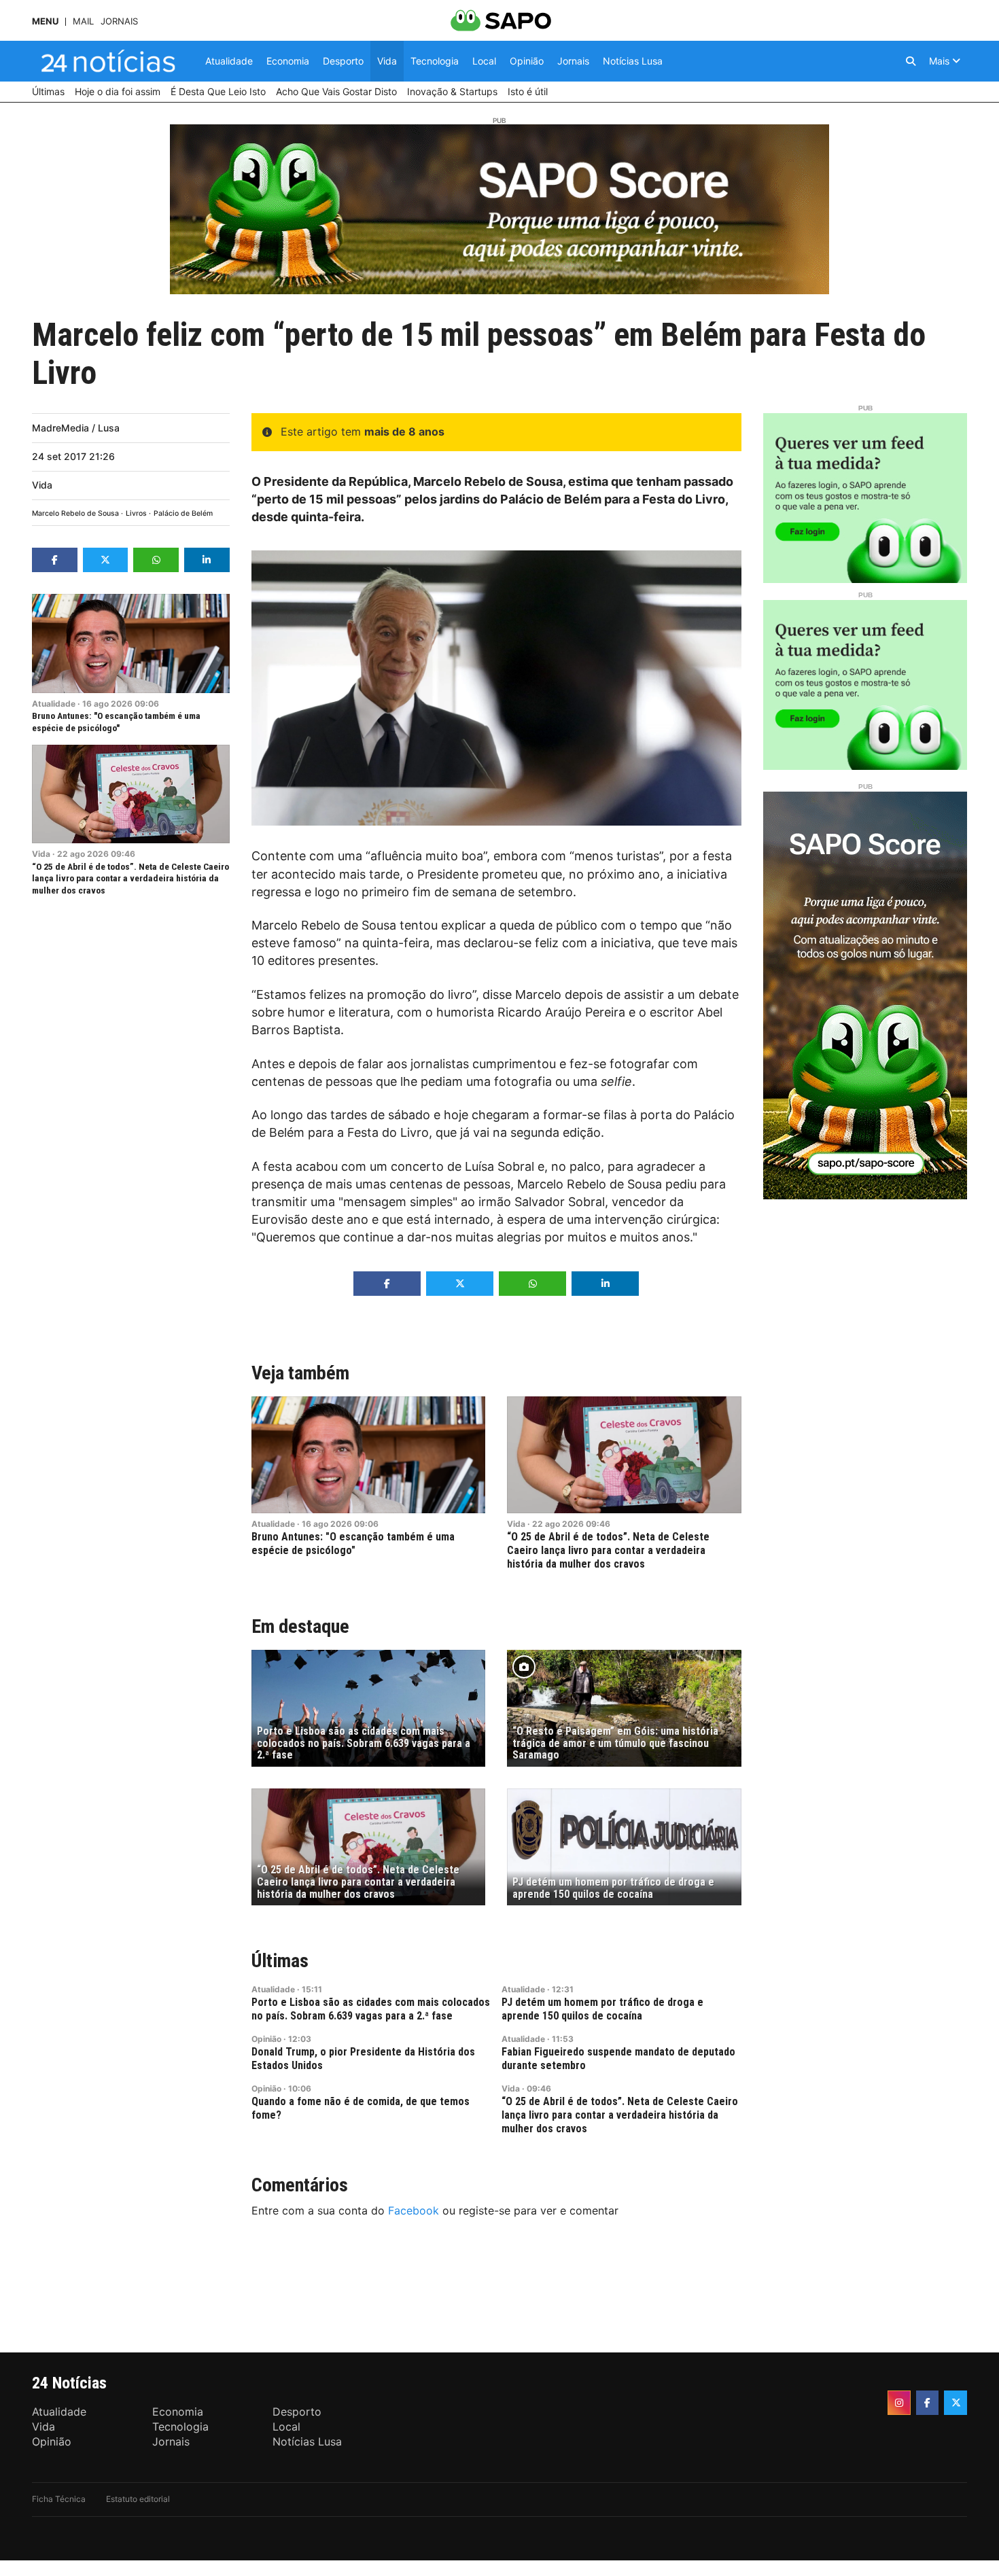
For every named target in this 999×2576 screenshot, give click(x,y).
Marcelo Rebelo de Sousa (75, 513)
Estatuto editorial (138, 2499)
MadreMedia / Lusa (76, 428)
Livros (136, 513)
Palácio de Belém (183, 513)
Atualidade (54, 704)
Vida (42, 485)
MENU (45, 21)
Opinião (266, 2039)
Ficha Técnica (59, 2499)
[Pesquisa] (911, 61)
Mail (83, 21)
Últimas (280, 1961)
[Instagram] (899, 2403)
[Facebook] (928, 2403)
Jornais (119, 21)
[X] (956, 2403)
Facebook (414, 2210)
